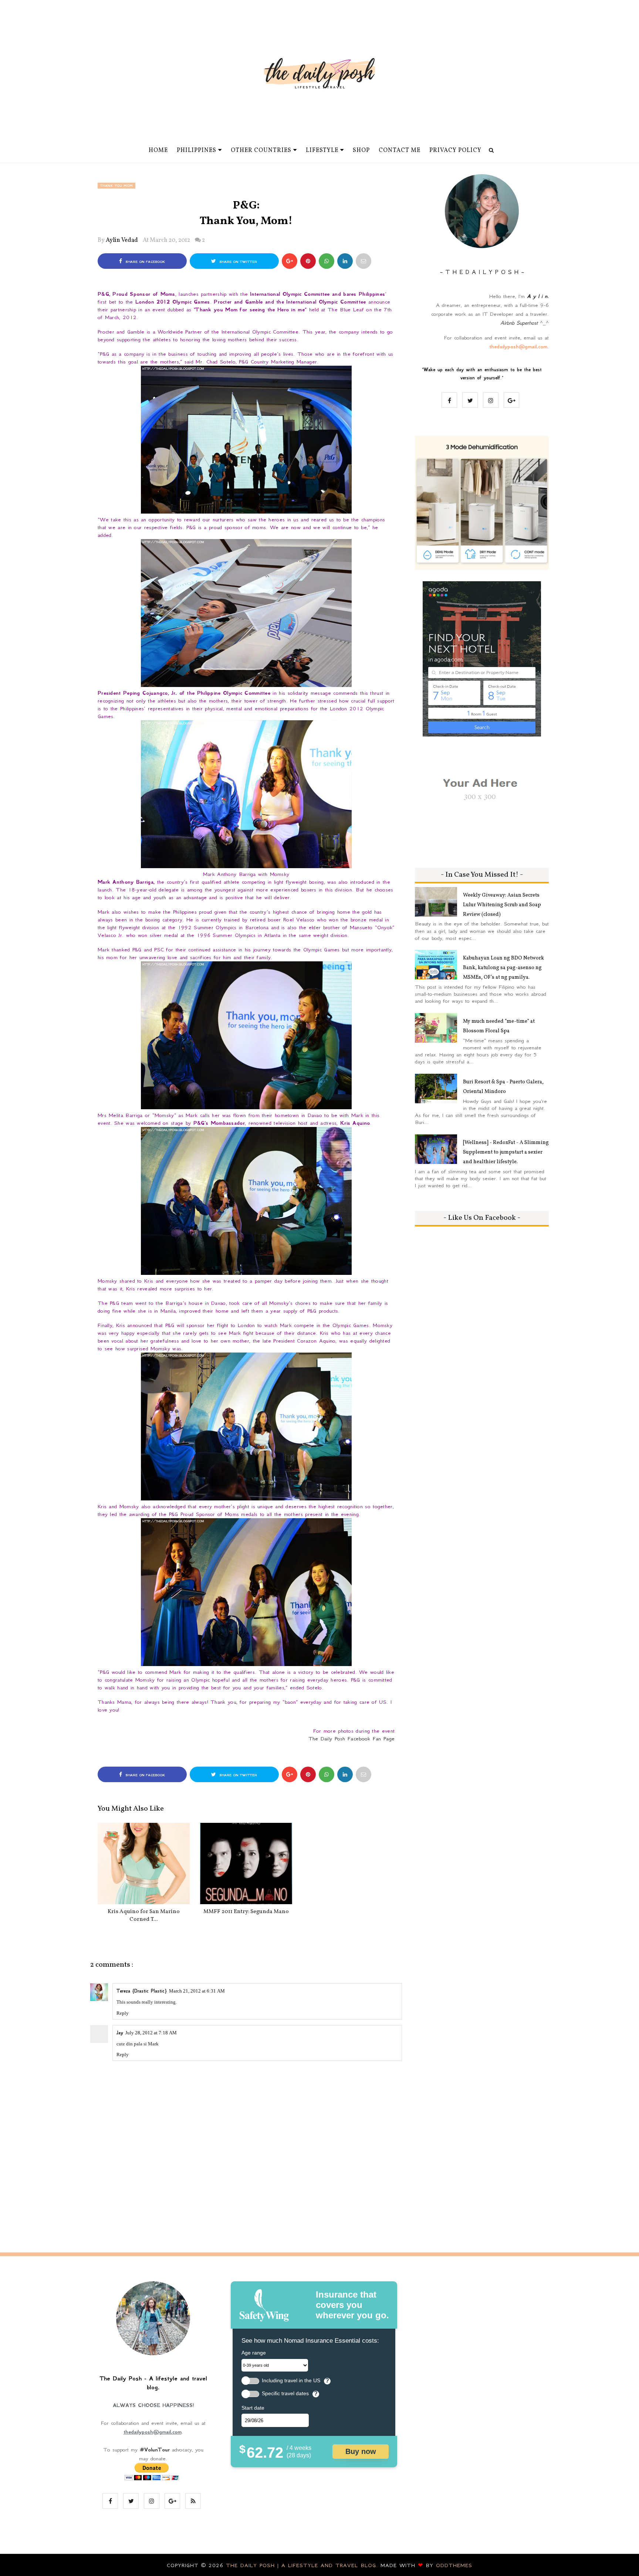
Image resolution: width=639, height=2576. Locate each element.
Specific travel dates (285, 2394)
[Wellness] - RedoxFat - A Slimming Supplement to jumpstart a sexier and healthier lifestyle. (506, 1152)
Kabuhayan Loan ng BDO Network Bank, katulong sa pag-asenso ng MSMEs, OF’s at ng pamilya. (503, 968)
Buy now (361, 2451)
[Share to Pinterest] (364, 261)
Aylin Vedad (122, 240)
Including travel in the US (291, 2381)
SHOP (361, 150)
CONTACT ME (400, 150)
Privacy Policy (455, 150)
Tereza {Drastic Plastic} (142, 1991)
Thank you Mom (116, 186)
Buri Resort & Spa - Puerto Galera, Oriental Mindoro (503, 1087)
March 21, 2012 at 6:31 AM (197, 1991)
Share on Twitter (237, 262)
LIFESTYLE (322, 150)
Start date (253, 2408)
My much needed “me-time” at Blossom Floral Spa (499, 1026)
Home (158, 150)
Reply (123, 2013)
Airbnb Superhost (519, 323)
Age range (254, 2353)
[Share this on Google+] (290, 261)
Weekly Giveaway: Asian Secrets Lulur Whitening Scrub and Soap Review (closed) (502, 905)
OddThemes (454, 2565)
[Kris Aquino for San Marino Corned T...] (144, 1864)
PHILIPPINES (197, 150)
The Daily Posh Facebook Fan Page (352, 1739)
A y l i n (537, 296)
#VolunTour (155, 2450)
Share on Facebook (144, 262)
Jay (120, 2033)
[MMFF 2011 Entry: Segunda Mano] (246, 1864)
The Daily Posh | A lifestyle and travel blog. (303, 2565)
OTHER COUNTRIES (261, 150)
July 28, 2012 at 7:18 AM (151, 2033)
